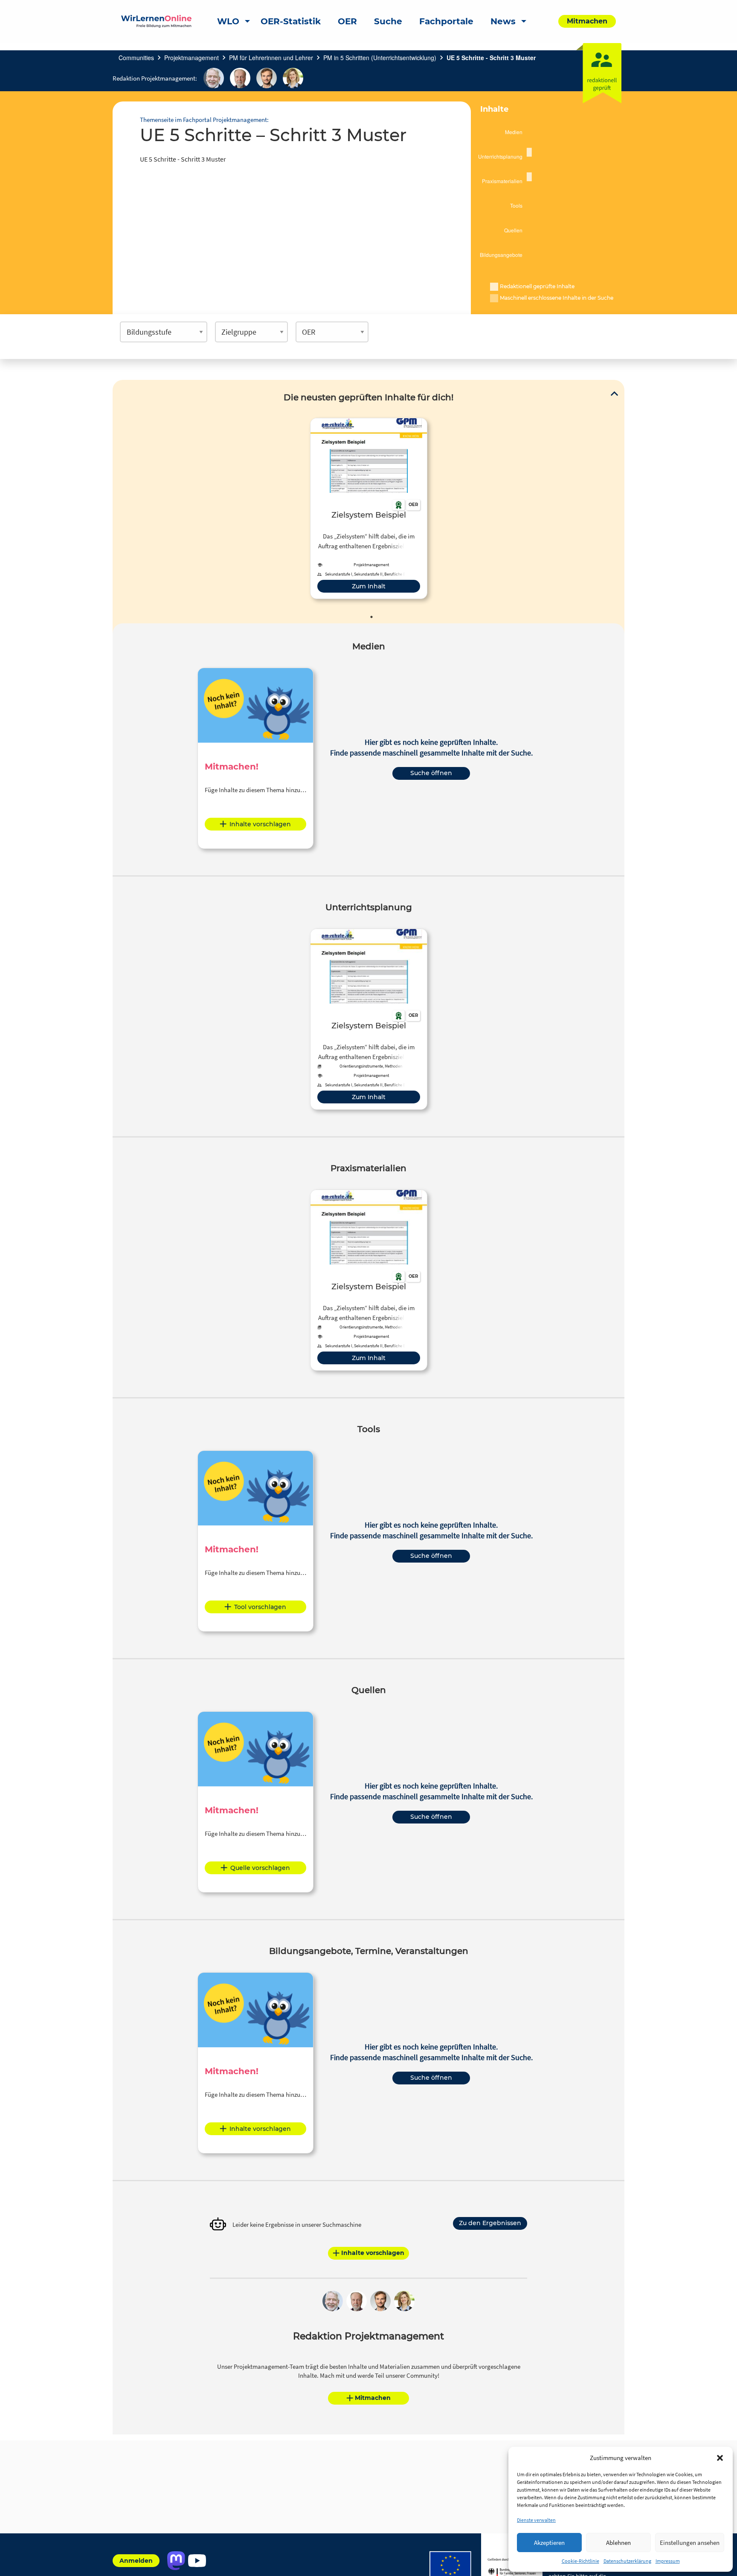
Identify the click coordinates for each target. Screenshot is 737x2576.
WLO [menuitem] (228, 21)
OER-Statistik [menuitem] (291, 21)
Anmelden (136, 2561)
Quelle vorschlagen (260, 1868)
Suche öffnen (431, 773)
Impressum (668, 2561)
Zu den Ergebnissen (490, 2223)
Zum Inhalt (369, 586)
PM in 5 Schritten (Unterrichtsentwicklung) (380, 58)
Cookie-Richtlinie (580, 2561)
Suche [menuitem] (388, 21)
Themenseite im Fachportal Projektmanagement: (204, 120)
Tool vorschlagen (260, 1607)
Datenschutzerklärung (627, 2561)
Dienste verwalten (536, 2520)
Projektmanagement (192, 58)
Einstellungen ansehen (690, 2543)
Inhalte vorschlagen (260, 824)
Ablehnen (618, 2543)
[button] (720, 2458)
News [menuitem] (503, 21)
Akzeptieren (549, 2543)
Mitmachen (373, 2398)
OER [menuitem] (347, 21)
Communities (136, 58)
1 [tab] (371, 617)
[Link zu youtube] (197, 2561)
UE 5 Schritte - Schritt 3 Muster (491, 58)
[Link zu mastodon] (176, 2561)
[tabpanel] (369, 508)
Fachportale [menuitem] (446, 21)
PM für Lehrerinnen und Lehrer (271, 58)
